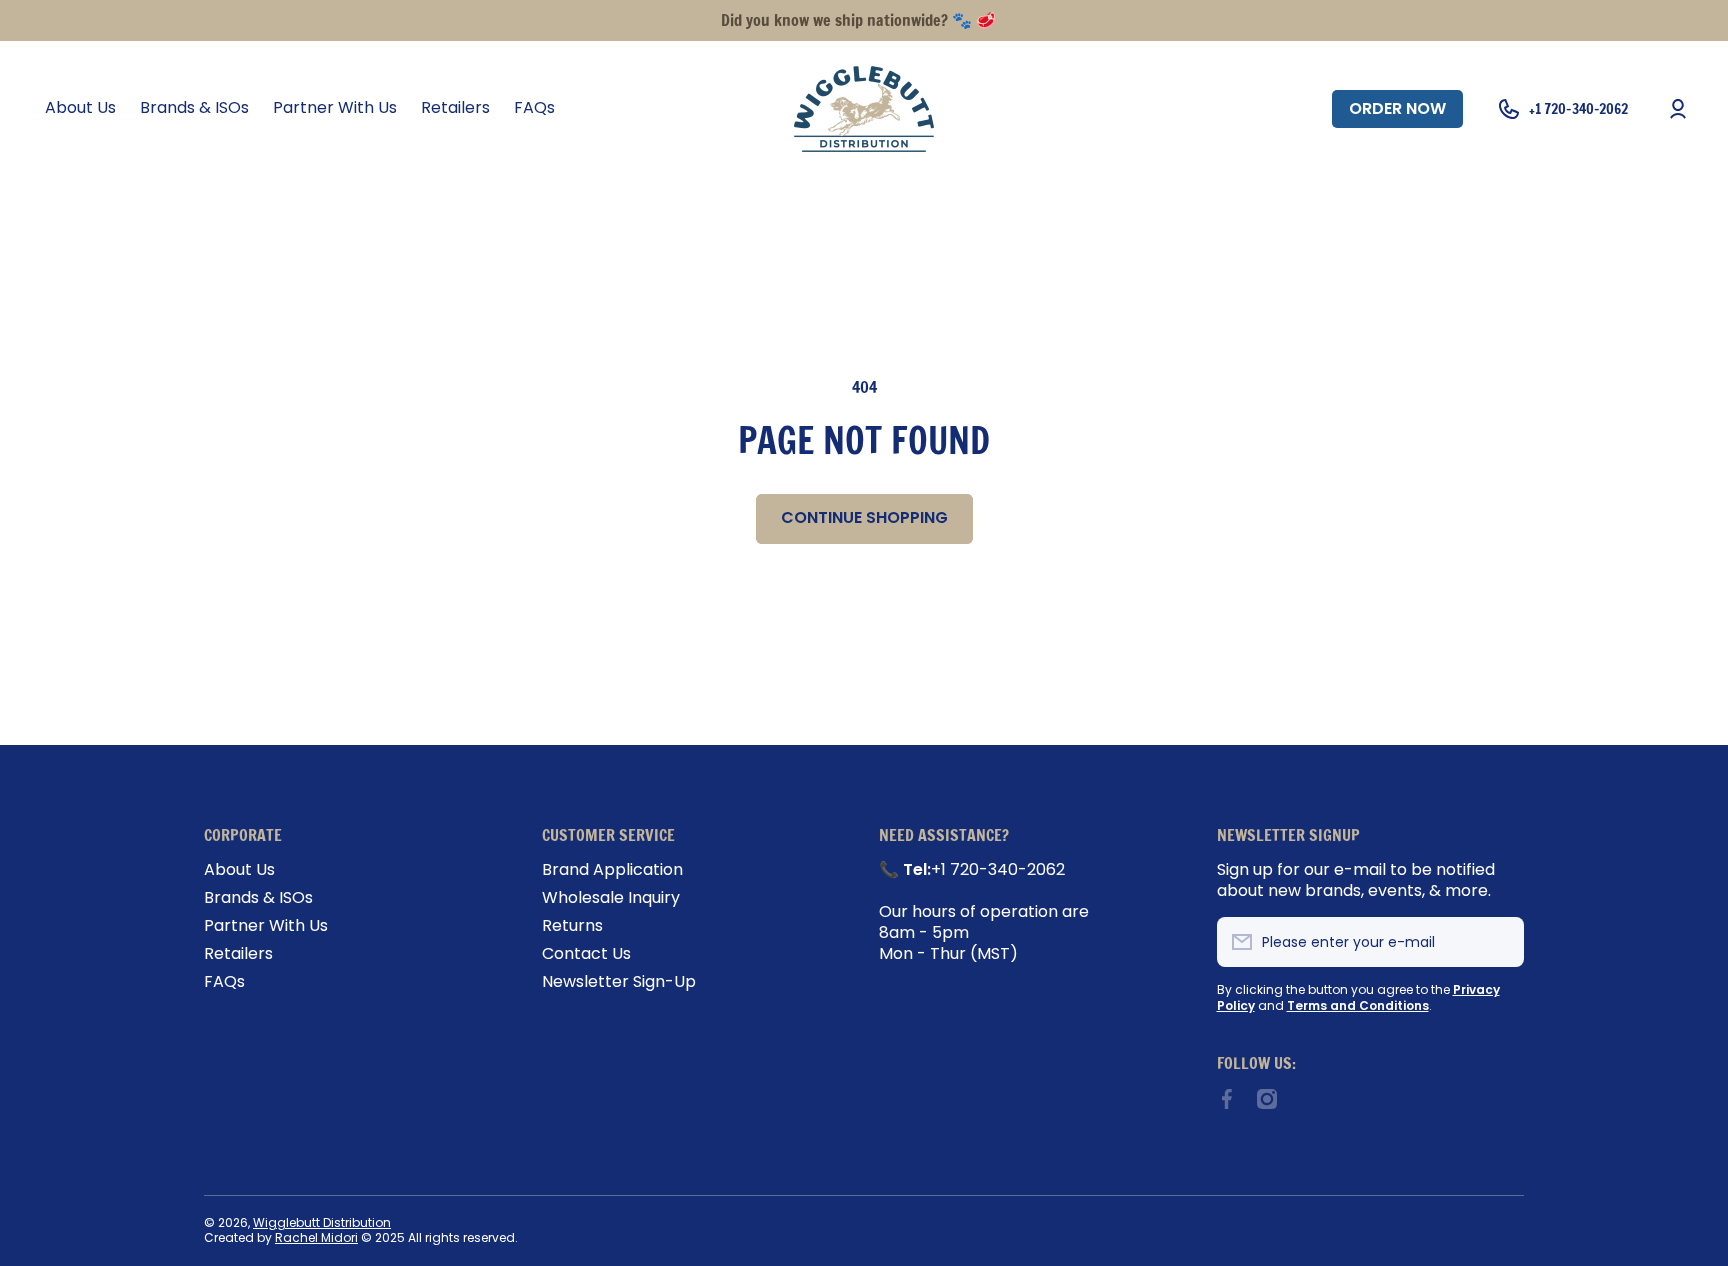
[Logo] (864, 109)
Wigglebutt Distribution (322, 1222)
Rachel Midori (316, 1237)
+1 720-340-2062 (1578, 109)
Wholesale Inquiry (611, 897)
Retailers (238, 953)
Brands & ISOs (258, 897)
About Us (239, 869)
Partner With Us (266, 925)
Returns (572, 925)
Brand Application (612, 869)
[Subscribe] (1499, 942)
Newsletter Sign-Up (619, 981)
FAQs (224, 981)
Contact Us (586, 953)
